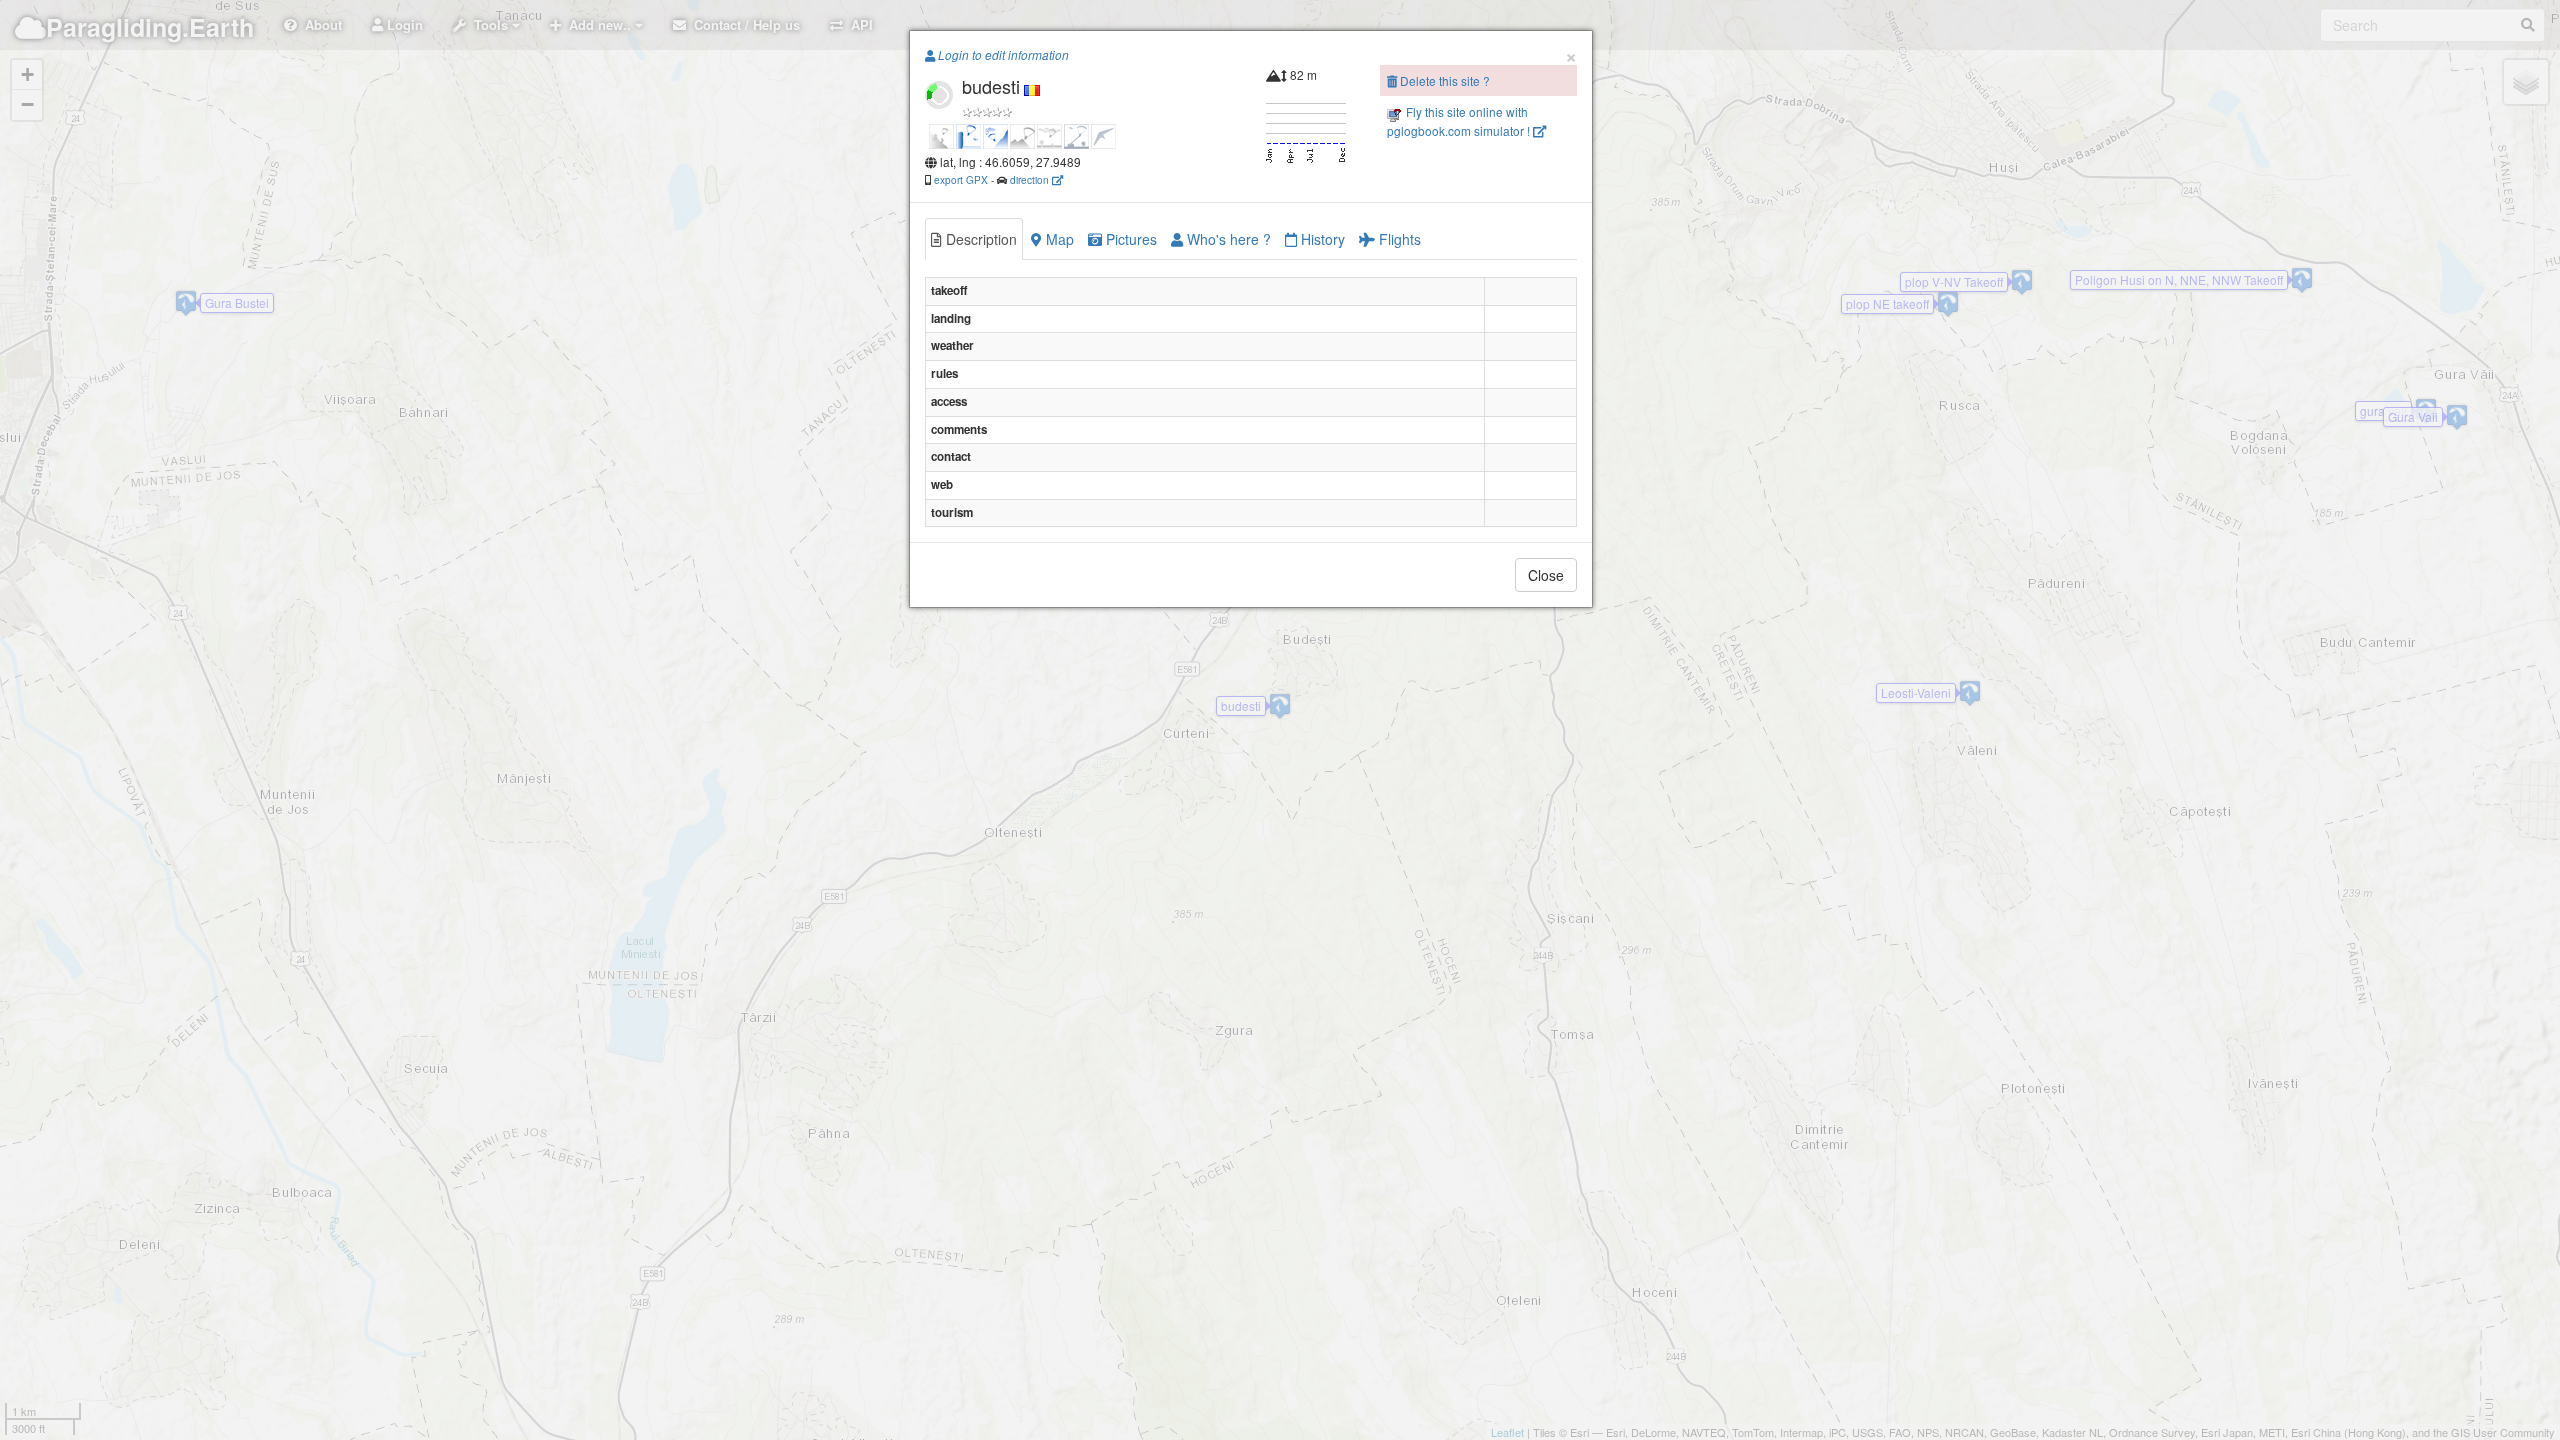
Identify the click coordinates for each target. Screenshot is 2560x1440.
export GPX (961, 179)
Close (1546, 575)
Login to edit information (1002, 55)
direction (1031, 179)
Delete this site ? (1443, 80)
